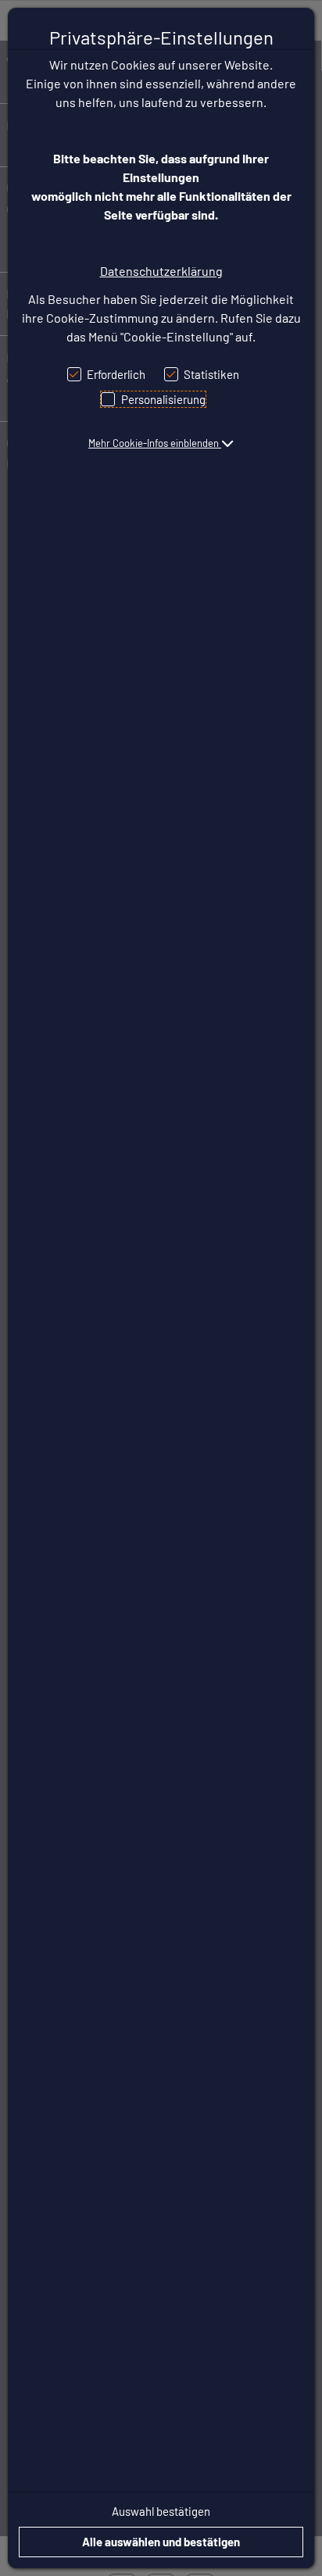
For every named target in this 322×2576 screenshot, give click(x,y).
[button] (161, 443)
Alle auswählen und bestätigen (161, 2542)
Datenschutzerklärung (161, 271)
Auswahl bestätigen (161, 2511)
